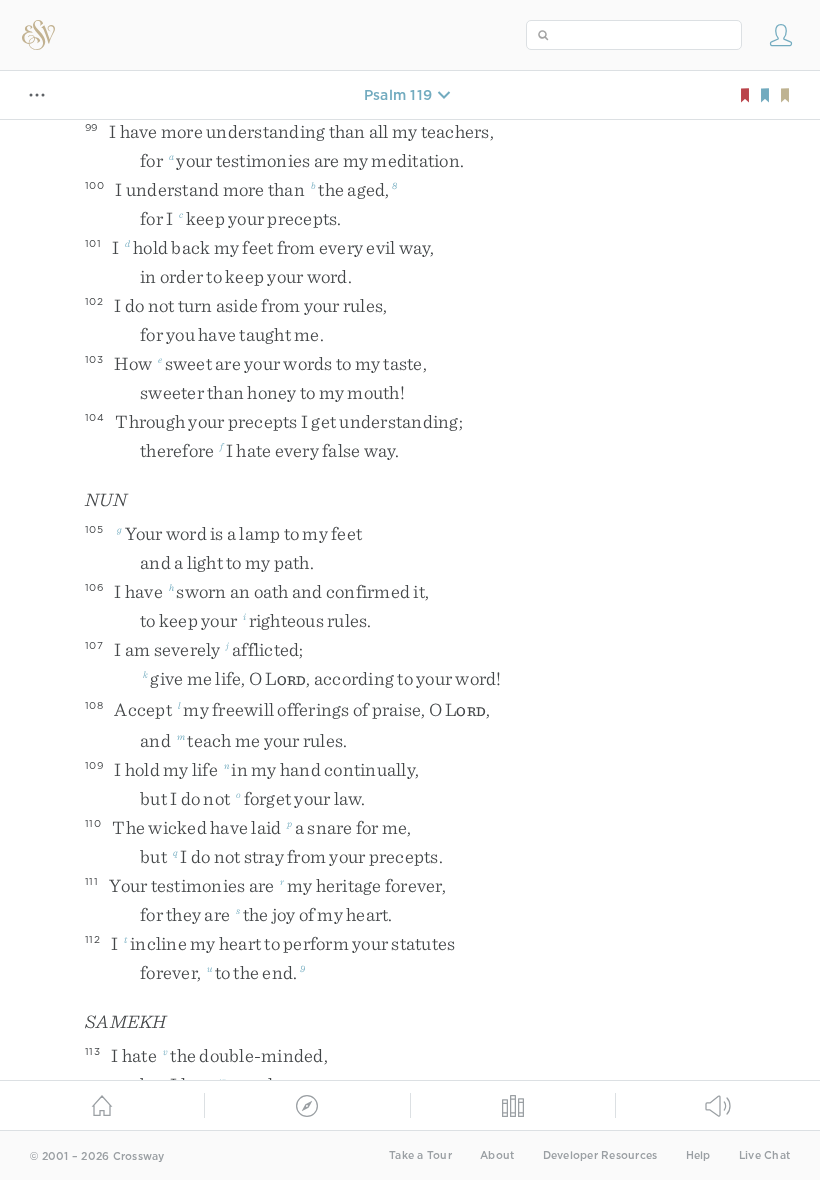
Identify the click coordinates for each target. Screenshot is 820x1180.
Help (698, 1155)
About (497, 1155)
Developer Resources (600, 1155)
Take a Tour (420, 1155)
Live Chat (764, 1155)
